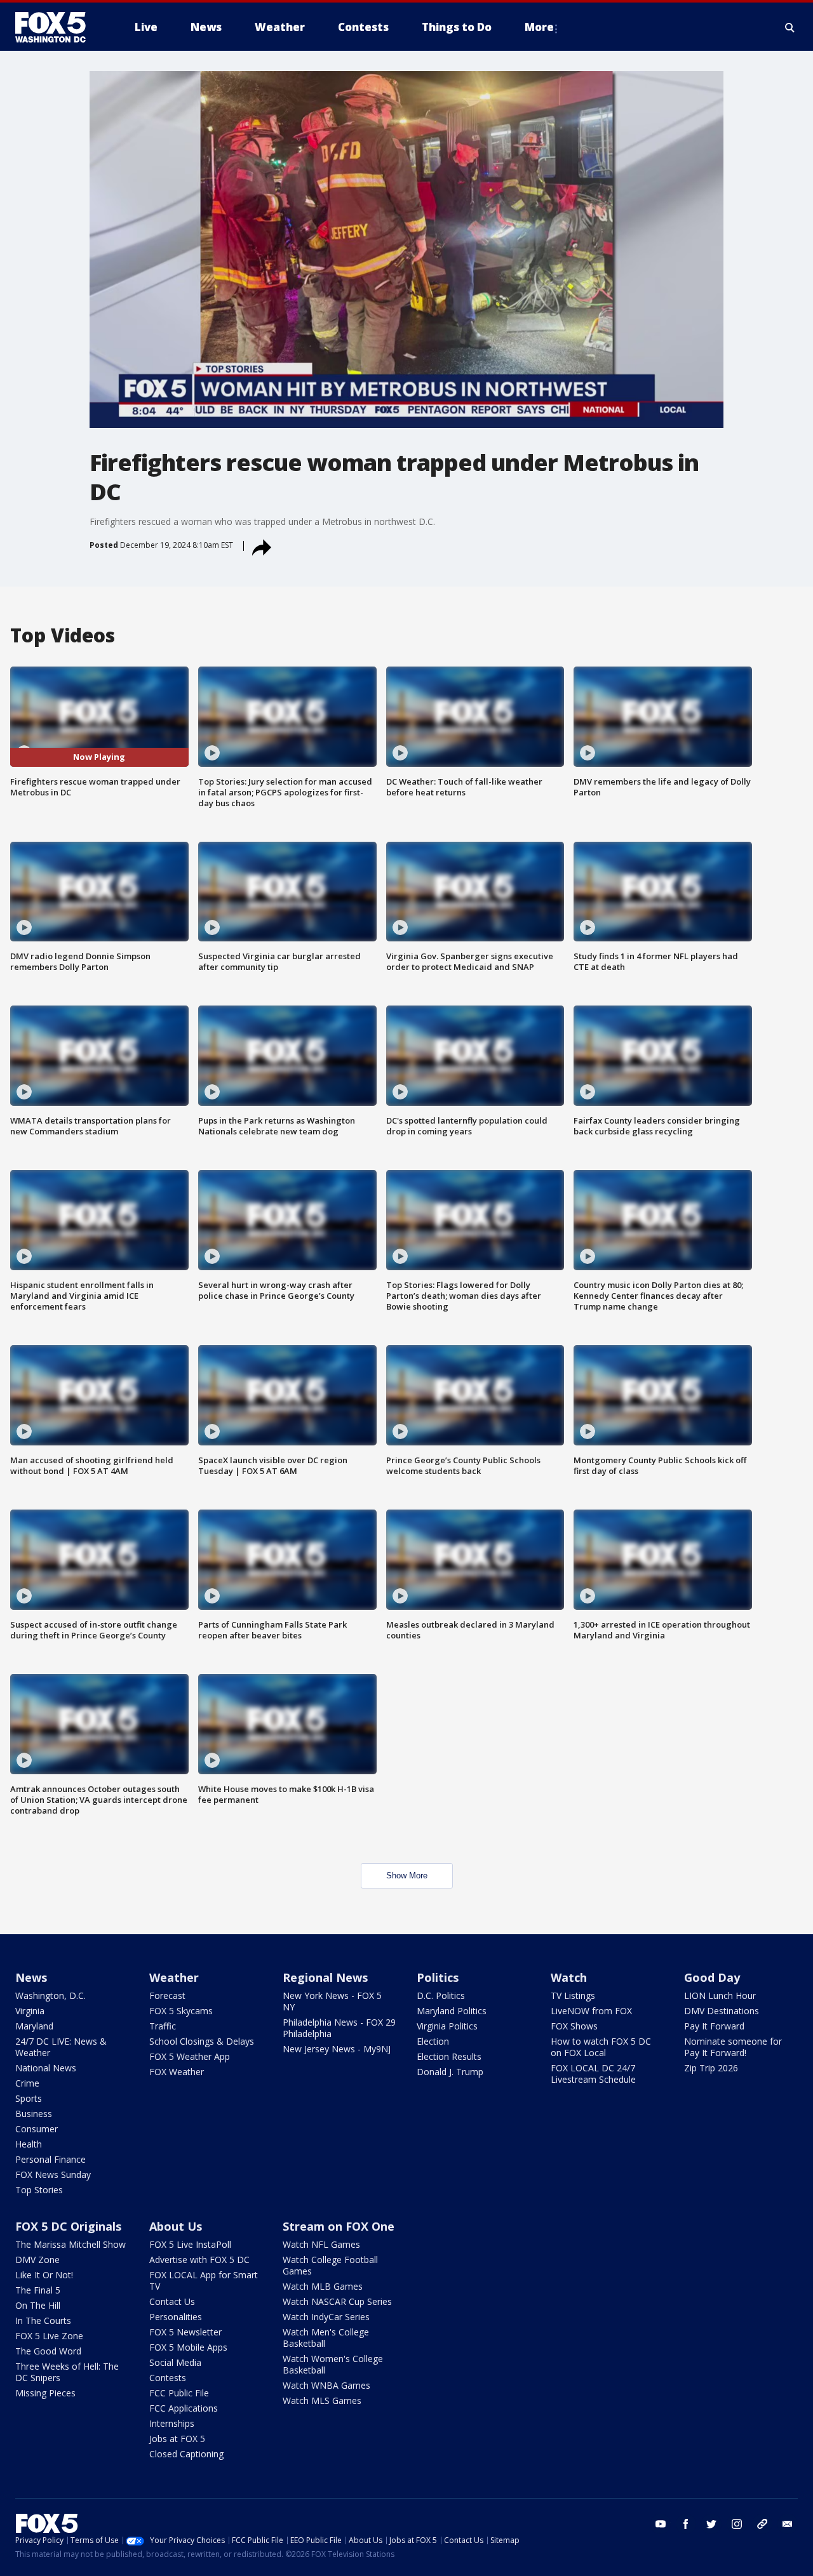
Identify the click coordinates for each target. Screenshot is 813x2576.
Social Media (175, 2362)
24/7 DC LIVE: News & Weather (61, 2047)
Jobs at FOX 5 (177, 2439)
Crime (27, 2083)
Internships (172, 2423)
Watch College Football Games (330, 2265)
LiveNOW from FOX (591, 2011)
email (788, 2524)
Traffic (163, 2026)
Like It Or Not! (44, 2275)
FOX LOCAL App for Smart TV (204, 2281)
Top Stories (39, 2190)
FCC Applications (184, 2408)
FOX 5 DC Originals (68, 2226)
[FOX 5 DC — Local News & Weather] (57, 27)
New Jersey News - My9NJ (337, 2049)
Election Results (449, 2056)
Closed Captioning (186, 2454)
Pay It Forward (714, 2026)
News (31, 1977)
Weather (174, 1977)
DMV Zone (37, 2260)
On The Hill (38, 2305)
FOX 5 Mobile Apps (188, 2347)
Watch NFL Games (321, 2244)
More (539, 27)
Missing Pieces (45, 2393)
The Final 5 (38, 2290)
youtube (661, 2524)
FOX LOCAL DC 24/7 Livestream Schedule (593, 2074)
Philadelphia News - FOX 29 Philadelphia (339, 2028)
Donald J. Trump (450, 2072)
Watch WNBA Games (326, 2385)
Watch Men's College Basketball (326, 2338)
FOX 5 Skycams (181, 2011)
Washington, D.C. (50, 1995)
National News (46, 2068)
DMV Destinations (722, 2011)
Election (433, 2041)
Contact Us (172, 2301)
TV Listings (573, 1995)
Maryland (34, 2026)
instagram (737, 2524)
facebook (686, 2524)
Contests (168, 2378)
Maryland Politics (452, 2011)
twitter (711, 2524)
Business (34, 2114)
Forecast (167, 1995)
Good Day (712, 1977)
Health (29, 2144)
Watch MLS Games (322, 2400)
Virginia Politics (447, 2026)
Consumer (37, 2129)
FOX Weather (177, 2072)
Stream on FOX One (339, 2226)
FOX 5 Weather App (190, 2056)
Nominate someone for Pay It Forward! (733, 2047)
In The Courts (43, 2320)
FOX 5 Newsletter (185, 2332)
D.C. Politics (441, 1995)
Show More (407, 1876)
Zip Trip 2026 (711, 2068)
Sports (29, 2098)
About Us (176, 2226)
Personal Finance (50, 2159)
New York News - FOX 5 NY (332, 2001)
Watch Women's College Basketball (333, 2364)
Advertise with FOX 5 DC (199, 2260)
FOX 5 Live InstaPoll (190, 2244)
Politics (438, 1977)
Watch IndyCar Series (326, 2317)
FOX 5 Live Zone (49, 2336)
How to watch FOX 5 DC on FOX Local (601, 2047)
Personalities (176, 2317)
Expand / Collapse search (790, 27)
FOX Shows (574, 2026)
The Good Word (48, 2351)
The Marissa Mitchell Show (71, 2244)
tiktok (762, 2524)
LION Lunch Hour (720, 1995)
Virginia (30, 2011)
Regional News (325, 1977)
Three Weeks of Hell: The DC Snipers (67, 2372)
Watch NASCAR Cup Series (337, 2301)
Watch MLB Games (323, 2286)
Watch (569, 1977)
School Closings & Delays (202, 2041)
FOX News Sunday (53, 2174)
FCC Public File (179, 2393)
